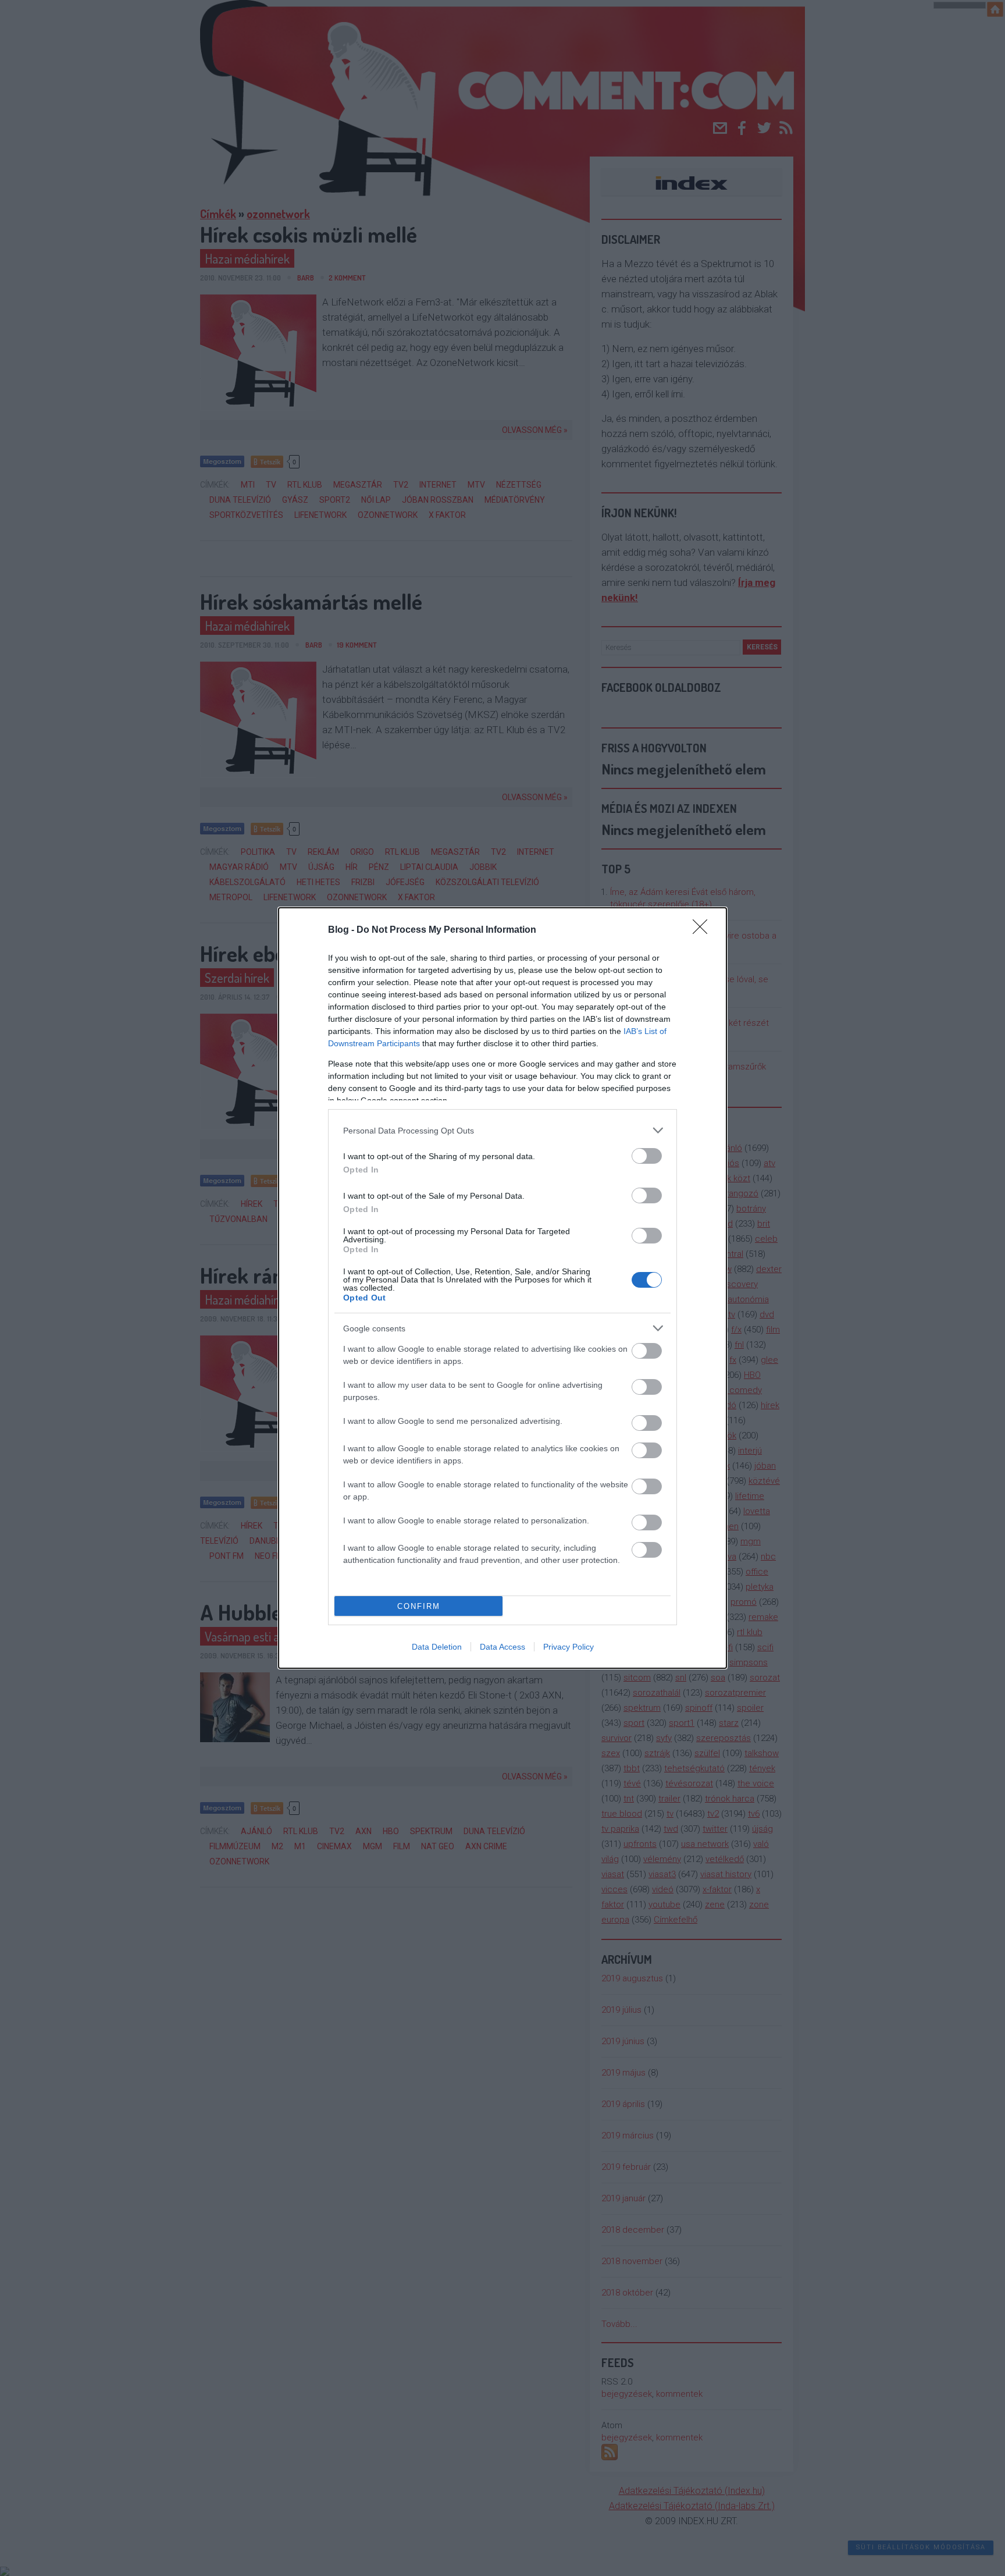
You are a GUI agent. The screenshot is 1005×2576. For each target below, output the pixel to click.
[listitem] (502, 1130)
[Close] (704, 930)
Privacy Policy (569, 1647)
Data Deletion (437, 1647)
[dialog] (502, 1288)
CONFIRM (419, 1606)
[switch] (647, 1156)
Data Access (502, 1647)
